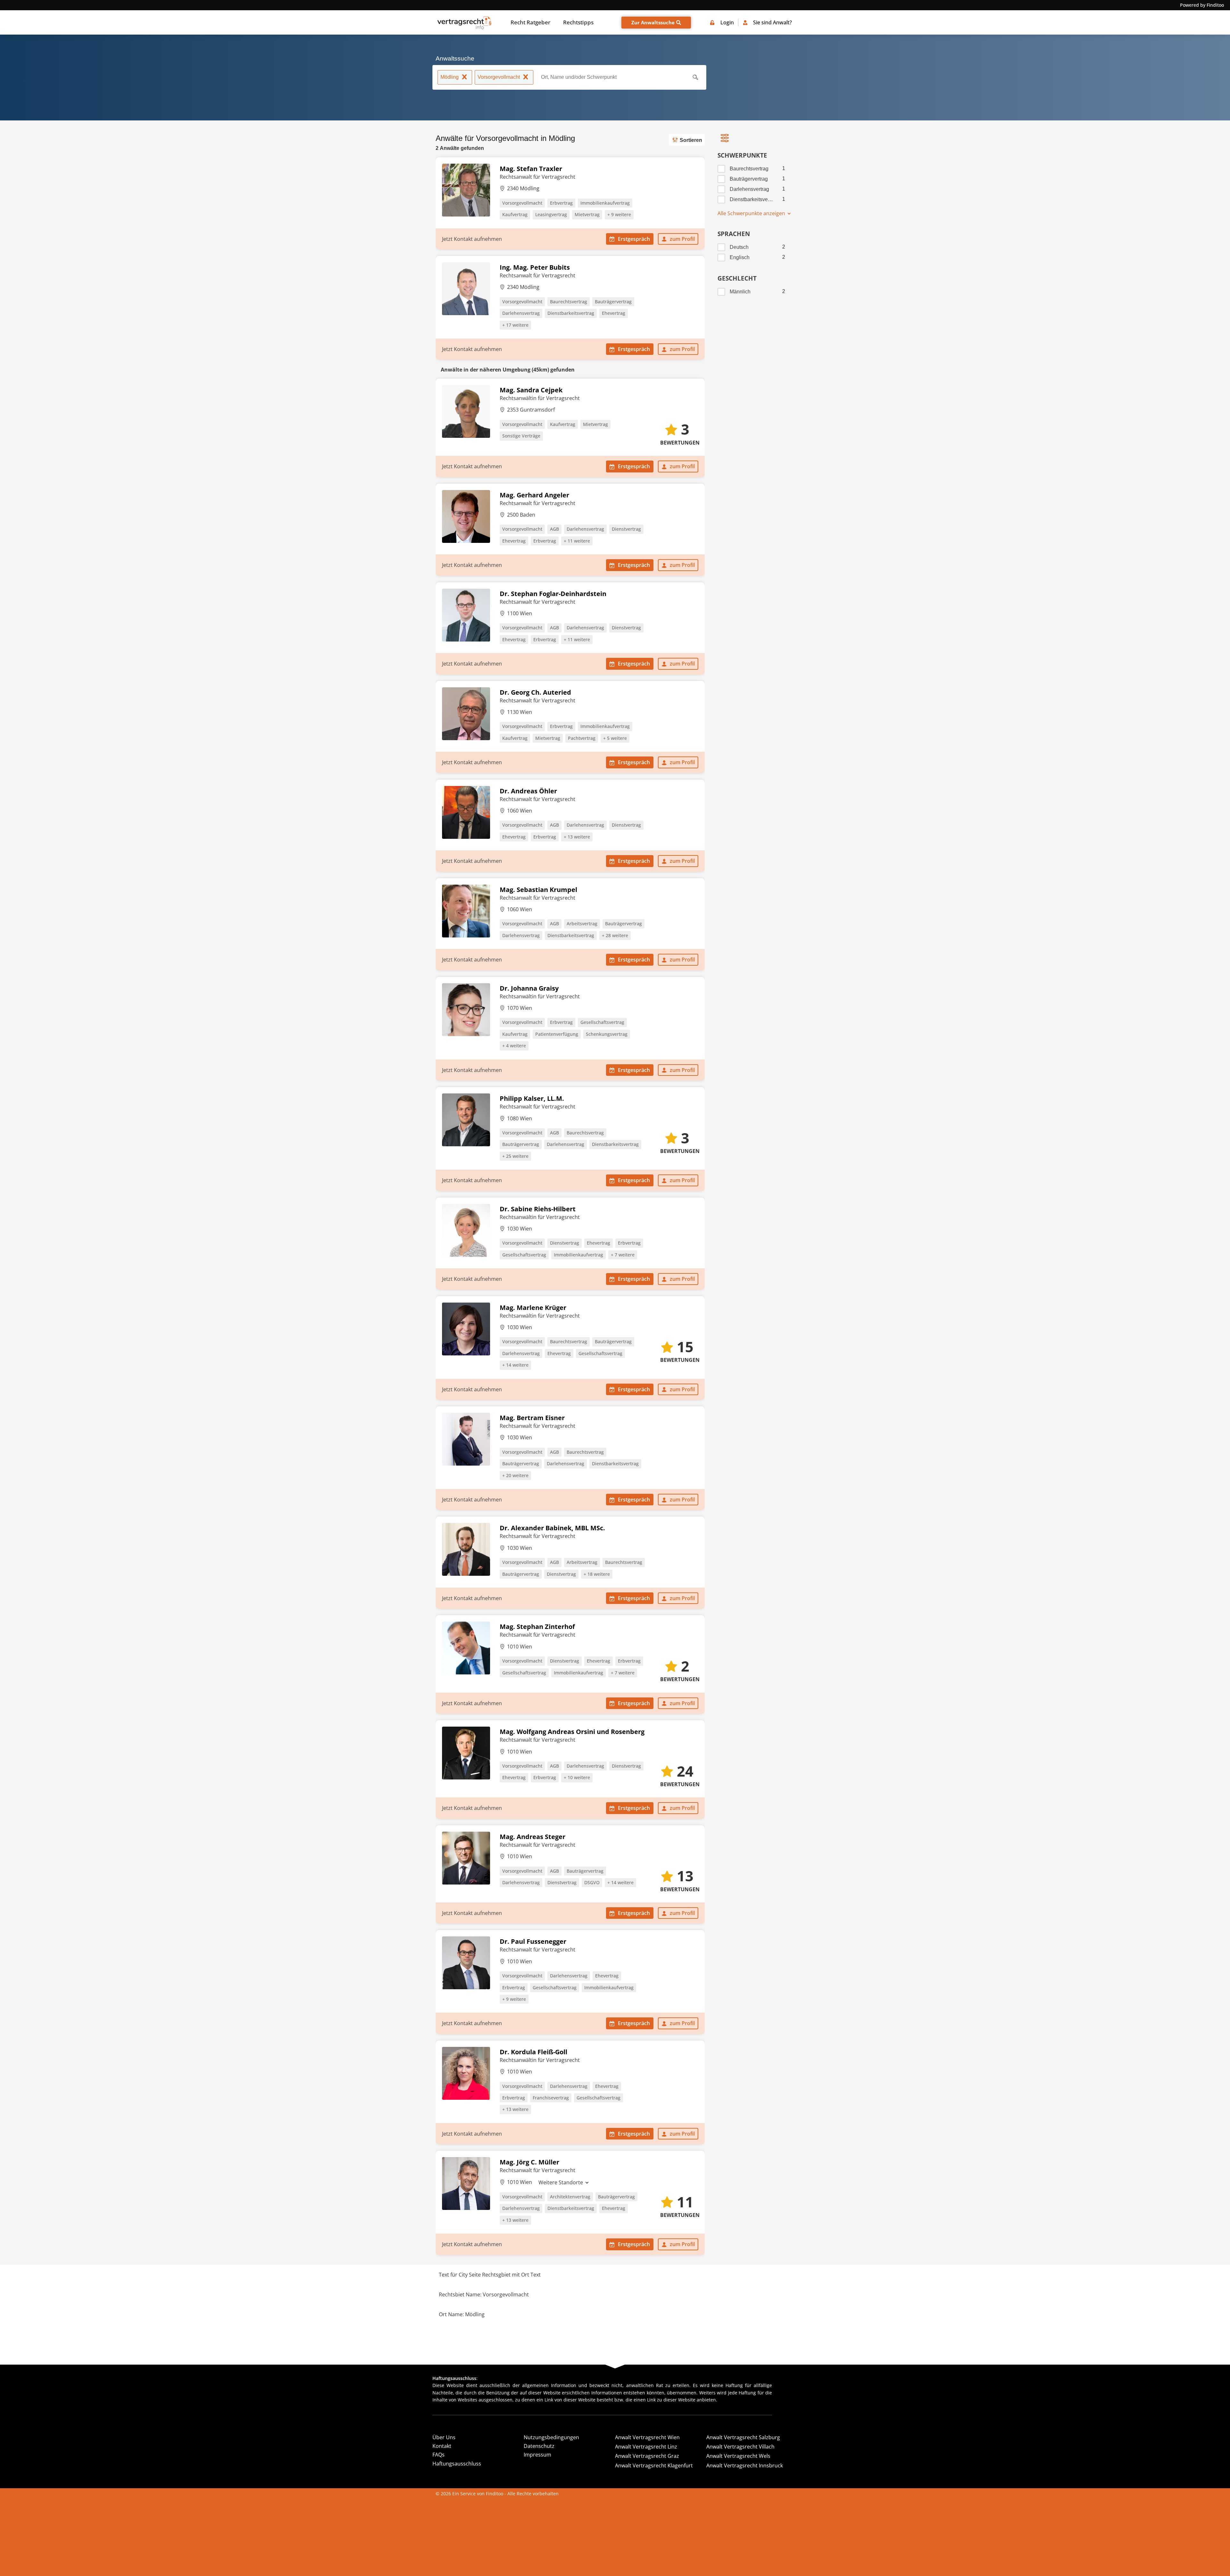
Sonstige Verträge (521, 436)
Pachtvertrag (582, 738)
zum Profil (682, 239)
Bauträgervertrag (613, 302)
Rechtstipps (578, 22)
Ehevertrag (614, 313)
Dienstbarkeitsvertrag (571, 313)
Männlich (740, 292)
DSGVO (592, 1882)
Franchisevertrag (551, 2098)
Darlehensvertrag (521, 313)
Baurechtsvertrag (569, 302)
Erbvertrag (561, 203)
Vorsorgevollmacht (499, 77)
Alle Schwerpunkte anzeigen (752, 213)
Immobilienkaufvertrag (605, 203)
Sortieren (691, 140)
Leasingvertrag (551, 214)
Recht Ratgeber (530, 22)
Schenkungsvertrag (607, 1034)
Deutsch (739, 247)
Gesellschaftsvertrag (602, 1022)
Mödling (450, 77)
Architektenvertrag (570, 2197)
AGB (554, 529)
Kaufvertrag (515, 214)
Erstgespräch (634, 239)
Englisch (740, 257)
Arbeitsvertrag (582, 924)
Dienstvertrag (626, 529)
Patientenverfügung (557, 1034)
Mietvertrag (587, 214)
